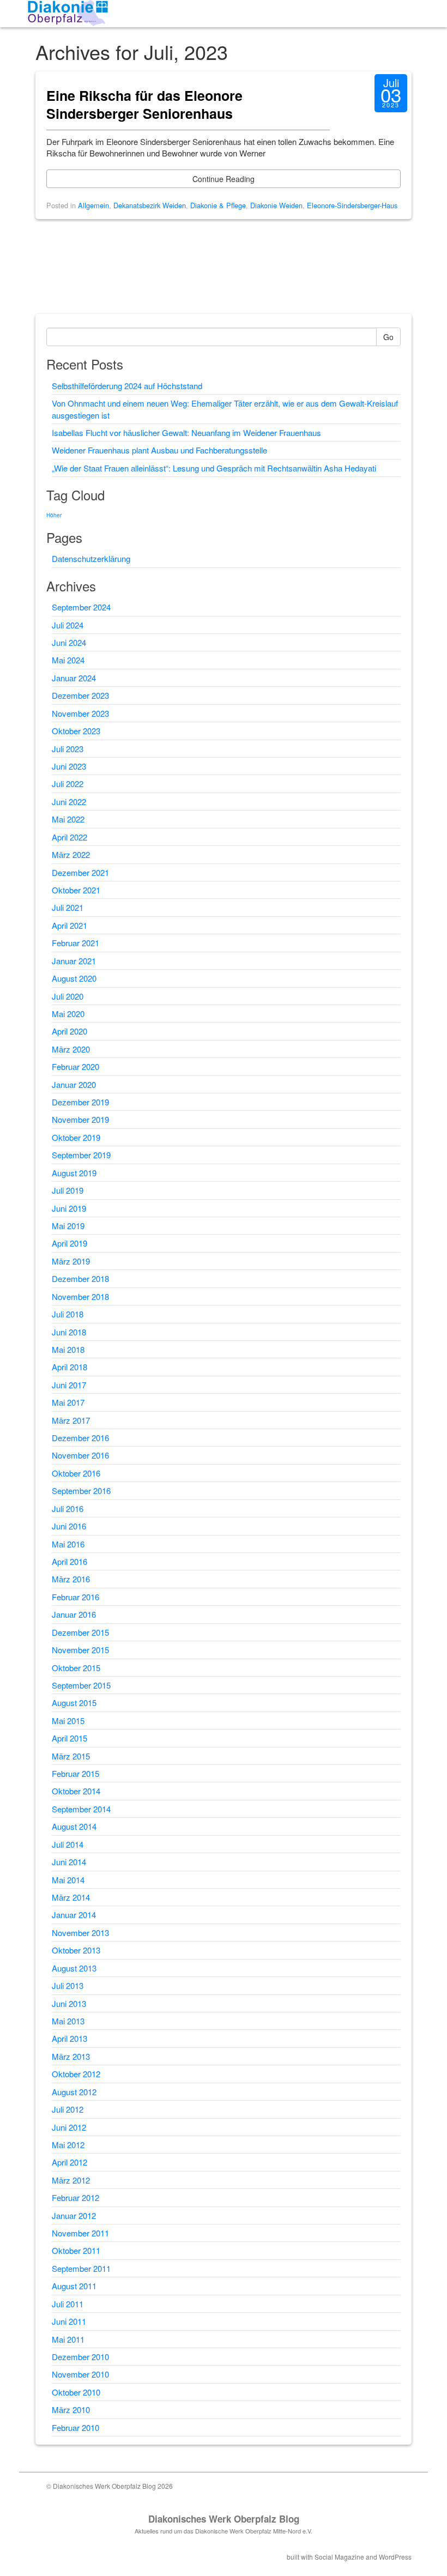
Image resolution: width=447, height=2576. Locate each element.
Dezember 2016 (80, 1438)
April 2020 (70, 1031)
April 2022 (70, 837)
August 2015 (74, 1703)
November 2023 (80, 713)
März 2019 (71, 1261)
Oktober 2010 (76, 2392)
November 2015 (80, 1650)
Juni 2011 (69, 2321)
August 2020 (74, 978)
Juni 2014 (69, 1862)
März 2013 (71, 2056)
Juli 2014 (68, 1844)
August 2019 (74, 1173)
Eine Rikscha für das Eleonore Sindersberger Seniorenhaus (144, 105)
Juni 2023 (69, 766)
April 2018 (70, 1367)
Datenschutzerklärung (91, 558)
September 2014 (81, 1809)
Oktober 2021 (76, 890)
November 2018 (80, 1296)
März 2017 (71, 1420)
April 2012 (70, 2162)
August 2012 (74, 2092)
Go (388, 337)
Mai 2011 (68, 2339)
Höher (54, 515)
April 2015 (70, 1738)
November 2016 (80, 1455)
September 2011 (81, 2268)
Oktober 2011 (76, 2250)
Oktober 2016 (76, 1473)
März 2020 (71, 1049)
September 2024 (81, 607)
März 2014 (71, 1897)
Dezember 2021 (80, 872)
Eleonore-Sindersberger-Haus (352, 205)
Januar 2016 (74, 1614)
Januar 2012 (74, 2215)
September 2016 (81, 1490)
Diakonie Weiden (276, 205)
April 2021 (70, 925)
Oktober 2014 (76, 1791)
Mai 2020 (68, 1014)
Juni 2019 (69, 1208)
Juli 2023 (68, 749)
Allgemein (93, 205)
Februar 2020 (75, 1066)
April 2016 (70, 1561)
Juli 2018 (68, 1314)
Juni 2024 (69, 642)
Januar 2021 (74, 961)
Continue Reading (224, 179)
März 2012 (71, 2180)
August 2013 (74, 1968)
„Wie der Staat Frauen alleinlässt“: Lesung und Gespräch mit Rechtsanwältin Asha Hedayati (214, 468)
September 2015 (81, 1685)
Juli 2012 (68, 2109)
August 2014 (74, 1826)
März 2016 (71, 1579)
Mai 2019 (68, 1226)
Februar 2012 (75, 2197)
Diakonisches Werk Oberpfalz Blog (224, 2519)
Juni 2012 (69, 2127)
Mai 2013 (68, 2021)
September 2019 (81, 1155)
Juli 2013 (68, 1985)
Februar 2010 (75, 2427)
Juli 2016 (68, 1508)
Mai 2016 (68, 1544)
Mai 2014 (68, 1880)
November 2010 (80, 2374)
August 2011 (74, 2286)
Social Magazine (339, 2557)
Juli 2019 (68, 1190)
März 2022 (71, 854)
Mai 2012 (68, 2145)
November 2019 (80, 1119)
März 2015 (71, 1756)
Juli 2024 (68, 625)
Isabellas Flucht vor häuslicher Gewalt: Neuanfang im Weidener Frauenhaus (186, 433)
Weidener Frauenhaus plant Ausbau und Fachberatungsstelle (159, 450)
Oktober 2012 (76, 2074)
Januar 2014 (74, 1915)
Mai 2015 (68, 1721)
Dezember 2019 (80, 1102)
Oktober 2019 (76, 1137)
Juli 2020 (68, 996)
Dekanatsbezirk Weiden (150, 205)
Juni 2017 (69, 1385)
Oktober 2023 (76, 731)
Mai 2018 (68, 1349)
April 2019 (70, 1243)
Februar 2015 (75, 1773)
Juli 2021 (68, 907)
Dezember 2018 (80, 1278)
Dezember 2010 (80, 2357)
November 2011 (80, 2233)
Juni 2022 (69, 802)
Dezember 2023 (80, 695)
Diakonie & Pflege (218, 205)
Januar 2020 (74, 1084)
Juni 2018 (69, 1332)
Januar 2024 (74, 678)
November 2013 (80, 1933)
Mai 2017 (68, 1402)
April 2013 (70, 2038)
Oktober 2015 (76, 1668)
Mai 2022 (68, 819)
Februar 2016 (75, 1597)
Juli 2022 (68, 784)
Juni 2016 (69, 1526)
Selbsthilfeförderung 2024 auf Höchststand (127, 386)
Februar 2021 (75, 943)
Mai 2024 (68, 660)
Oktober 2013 (76, 1950)
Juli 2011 (68, 2304)
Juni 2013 (69, 2003)
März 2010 (71, 2409)
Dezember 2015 (80, 1632)
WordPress (395, 2557)
